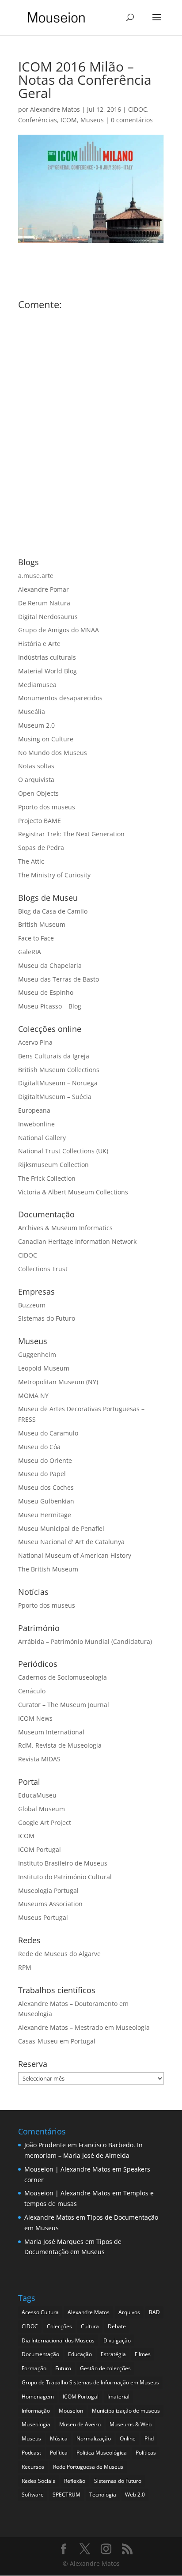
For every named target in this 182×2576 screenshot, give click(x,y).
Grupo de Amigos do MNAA (59, 630)
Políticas (146, 2453)
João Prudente (45, 2145)
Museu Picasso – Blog (50, 1006)
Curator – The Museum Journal (64, 1705)
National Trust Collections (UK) (63, 1151)
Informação (36, 2411)
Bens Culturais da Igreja (54, 1056)
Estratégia (113, 2354)
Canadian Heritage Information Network (77, 1241)
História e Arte (39, 644)
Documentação (40, 2354)
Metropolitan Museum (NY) (58, 1382)
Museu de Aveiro (80, 2424)
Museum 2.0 (36, 725)
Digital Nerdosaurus (48, 617)
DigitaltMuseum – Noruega (58, 1083)
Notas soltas (36, 766)
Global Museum (42, 1809)
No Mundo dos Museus (53, 753)
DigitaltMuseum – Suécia (55, 1097)
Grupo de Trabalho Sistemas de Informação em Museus (90, 2382)
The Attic (31, 861)
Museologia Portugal (48, 1890)
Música (59, 2438)
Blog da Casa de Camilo (53, 911)
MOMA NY (33, 1396)
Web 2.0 (135, 2495)
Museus (92, 120)
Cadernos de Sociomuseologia (63, 1677)
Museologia (36, 2424)
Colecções (59, 2326)
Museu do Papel (42, 1474)
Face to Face (36, 938)
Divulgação (117, 2340)
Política (59, 2453)
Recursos (33, 2467)
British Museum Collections (59, 1070)
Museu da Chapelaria (50, 965)
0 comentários (132, 120)
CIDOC (138, 109)
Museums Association (50, 1904)
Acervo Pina (35, 1042)
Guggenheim (37, 1354)
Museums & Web (131, 2424)
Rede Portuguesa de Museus (88, 2467)
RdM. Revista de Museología (60, 1745)
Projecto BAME (40, 821)
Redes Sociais (38, 2481)
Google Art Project (45, 1822)
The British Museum (48, 1569)
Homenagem (38, 2397)
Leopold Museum (44, 1368)
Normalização (94, 2438)
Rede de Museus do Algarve (59, 1954)
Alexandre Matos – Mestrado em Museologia (84, 2027)
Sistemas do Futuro (47, 1318)
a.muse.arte (36, 576)
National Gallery (42, 1138)
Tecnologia (103, 2495)
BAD (154, 2312)
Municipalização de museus (126, 2411)
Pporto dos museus (47, 807)
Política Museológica (102, 2453)
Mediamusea (37, 685)
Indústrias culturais (47, 657)
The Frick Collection (47, 1178)
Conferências (38, 120)
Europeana (34, 1110)
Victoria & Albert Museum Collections (73, 1192)
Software (33, 2495)
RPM (25, 1967)
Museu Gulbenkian (46, 1501)
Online (128, 2438)
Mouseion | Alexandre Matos (67, 2169)
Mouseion (71, 2411)
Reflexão (75, 2481)
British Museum (42, 924)
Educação (80, 2354)
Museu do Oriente (45, 1460)
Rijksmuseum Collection (53, 1165)
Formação (34, 2368)
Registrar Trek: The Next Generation (71, 834)
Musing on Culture (46, 739)
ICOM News (35, 1718)
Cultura (90, 2326)
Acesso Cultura (40, 2312)
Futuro (63, 2368)
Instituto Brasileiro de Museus (63, 1863)
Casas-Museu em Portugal (57, 2041)
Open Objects (38, 793)
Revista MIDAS (39, 1759)
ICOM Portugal (40, 1849)
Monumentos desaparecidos (60, 698)
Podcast (31, 2453)
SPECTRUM (66, 2495)
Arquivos (129, 2312)
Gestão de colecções (105, 2368)
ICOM (69, 120)
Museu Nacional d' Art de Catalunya (71, 1542)
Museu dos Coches (46, 1487)
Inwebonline (36, 1124)
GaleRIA (30, 952)
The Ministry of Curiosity (54, 875)
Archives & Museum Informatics (65, 1228)
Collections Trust (43, 1269)
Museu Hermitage (45, 1515)
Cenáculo (32, 1691)
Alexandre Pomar (44, 589)
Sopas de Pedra (41, 848)
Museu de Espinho (46, 992)
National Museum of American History (75, 1555)
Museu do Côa (39, 1447)
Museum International (51, 1732)
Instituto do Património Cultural (65, 1877)
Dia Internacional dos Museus (58, 2340)
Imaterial (118, 2397)
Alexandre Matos (55, 109)
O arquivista (36, 780)
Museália (32, 712)
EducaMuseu (37, 1795)
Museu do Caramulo (48, 1433)
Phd (149, 2438)
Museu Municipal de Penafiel (61, 1528)
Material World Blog (47, 671)
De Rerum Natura (44, 603)
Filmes (143, 2354)
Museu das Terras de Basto (59, 979)
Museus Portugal (43, 1917)
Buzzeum (32, 1305)
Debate (117, 2326)
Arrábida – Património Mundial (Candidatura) (85, 1641)
